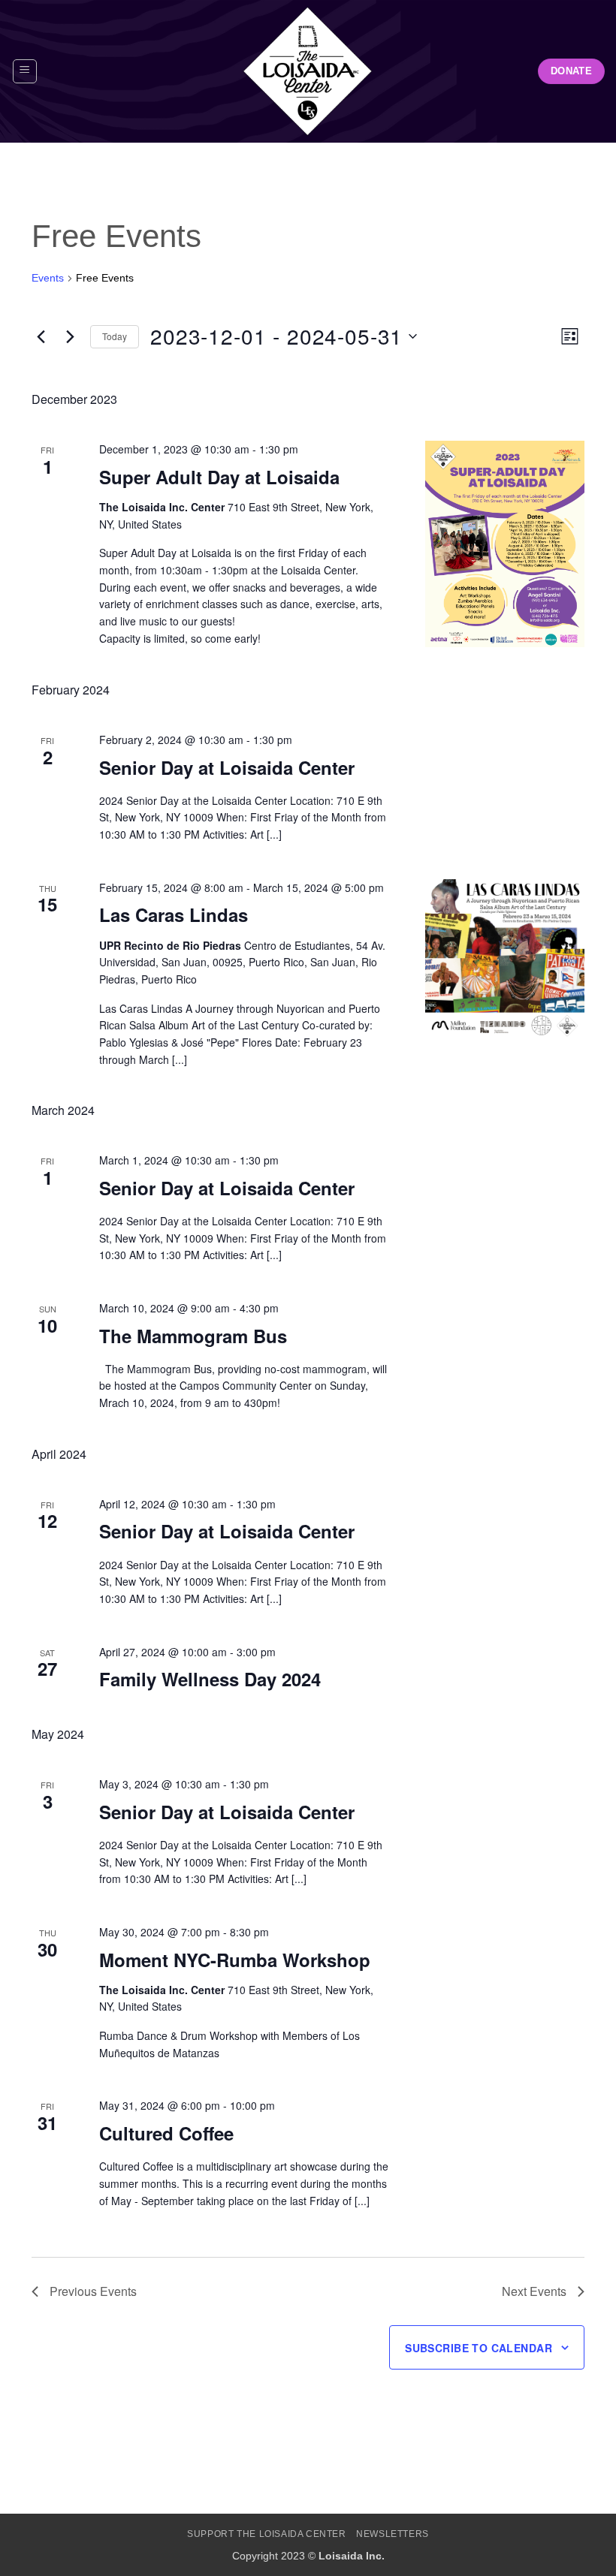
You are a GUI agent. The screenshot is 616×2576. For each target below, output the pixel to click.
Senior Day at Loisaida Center (227, 767)
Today (115, 336)
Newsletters (393, 2534)
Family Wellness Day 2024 (210, 1679)
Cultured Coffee (166, 2133)
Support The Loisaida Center (267, 2534)
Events (48, 278)
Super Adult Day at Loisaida (219, 477)
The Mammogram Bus (193, 1336)
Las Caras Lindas (174, 914)
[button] (25, 71)
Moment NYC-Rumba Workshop (235, 1960)
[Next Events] (70, 336)
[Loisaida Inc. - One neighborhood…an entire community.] (308, 71)
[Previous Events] (41, 336)
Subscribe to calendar (479, 2348)
